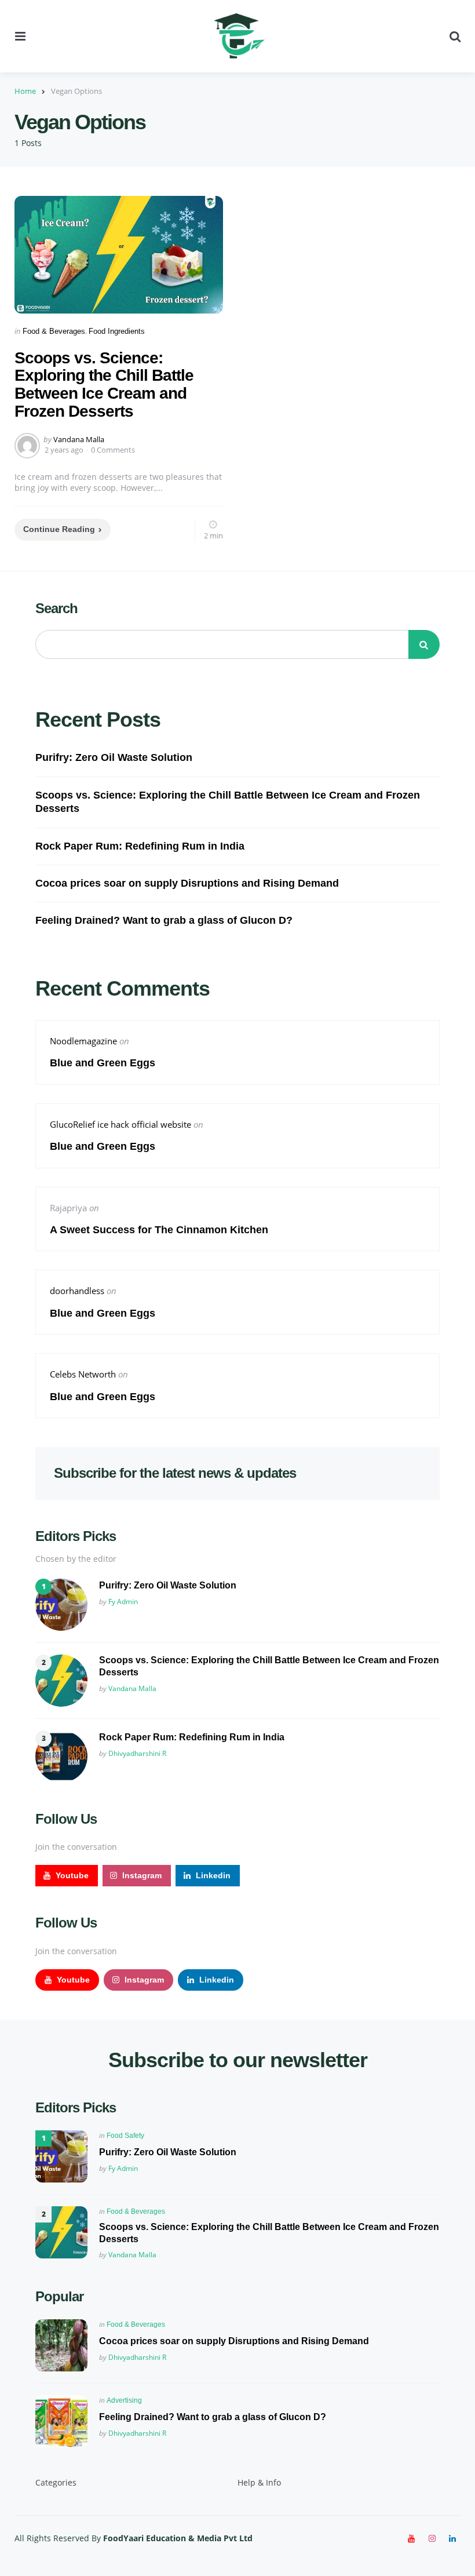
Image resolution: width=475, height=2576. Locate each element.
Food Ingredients (117, 331)
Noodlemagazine (83, 1041)
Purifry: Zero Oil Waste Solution (114, 757)
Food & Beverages (54, 331)
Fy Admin (123, 1602)
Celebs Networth (83, 1374)
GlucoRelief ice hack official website (120, 1124)
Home (25, 91)
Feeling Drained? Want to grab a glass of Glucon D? (164, 920)
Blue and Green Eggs (104, 1063)
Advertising (124, 2400)
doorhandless (77, 1291)
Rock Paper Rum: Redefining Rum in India (140, 846)
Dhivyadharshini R (137, 1753)
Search (56, 608)
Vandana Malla (79, 439)
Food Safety (125, 2136)
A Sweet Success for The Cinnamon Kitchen (159, 1230)
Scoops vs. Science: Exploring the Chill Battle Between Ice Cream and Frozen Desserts (104, 385)
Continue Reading (59, 529)
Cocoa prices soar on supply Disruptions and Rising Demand (187, 883)
